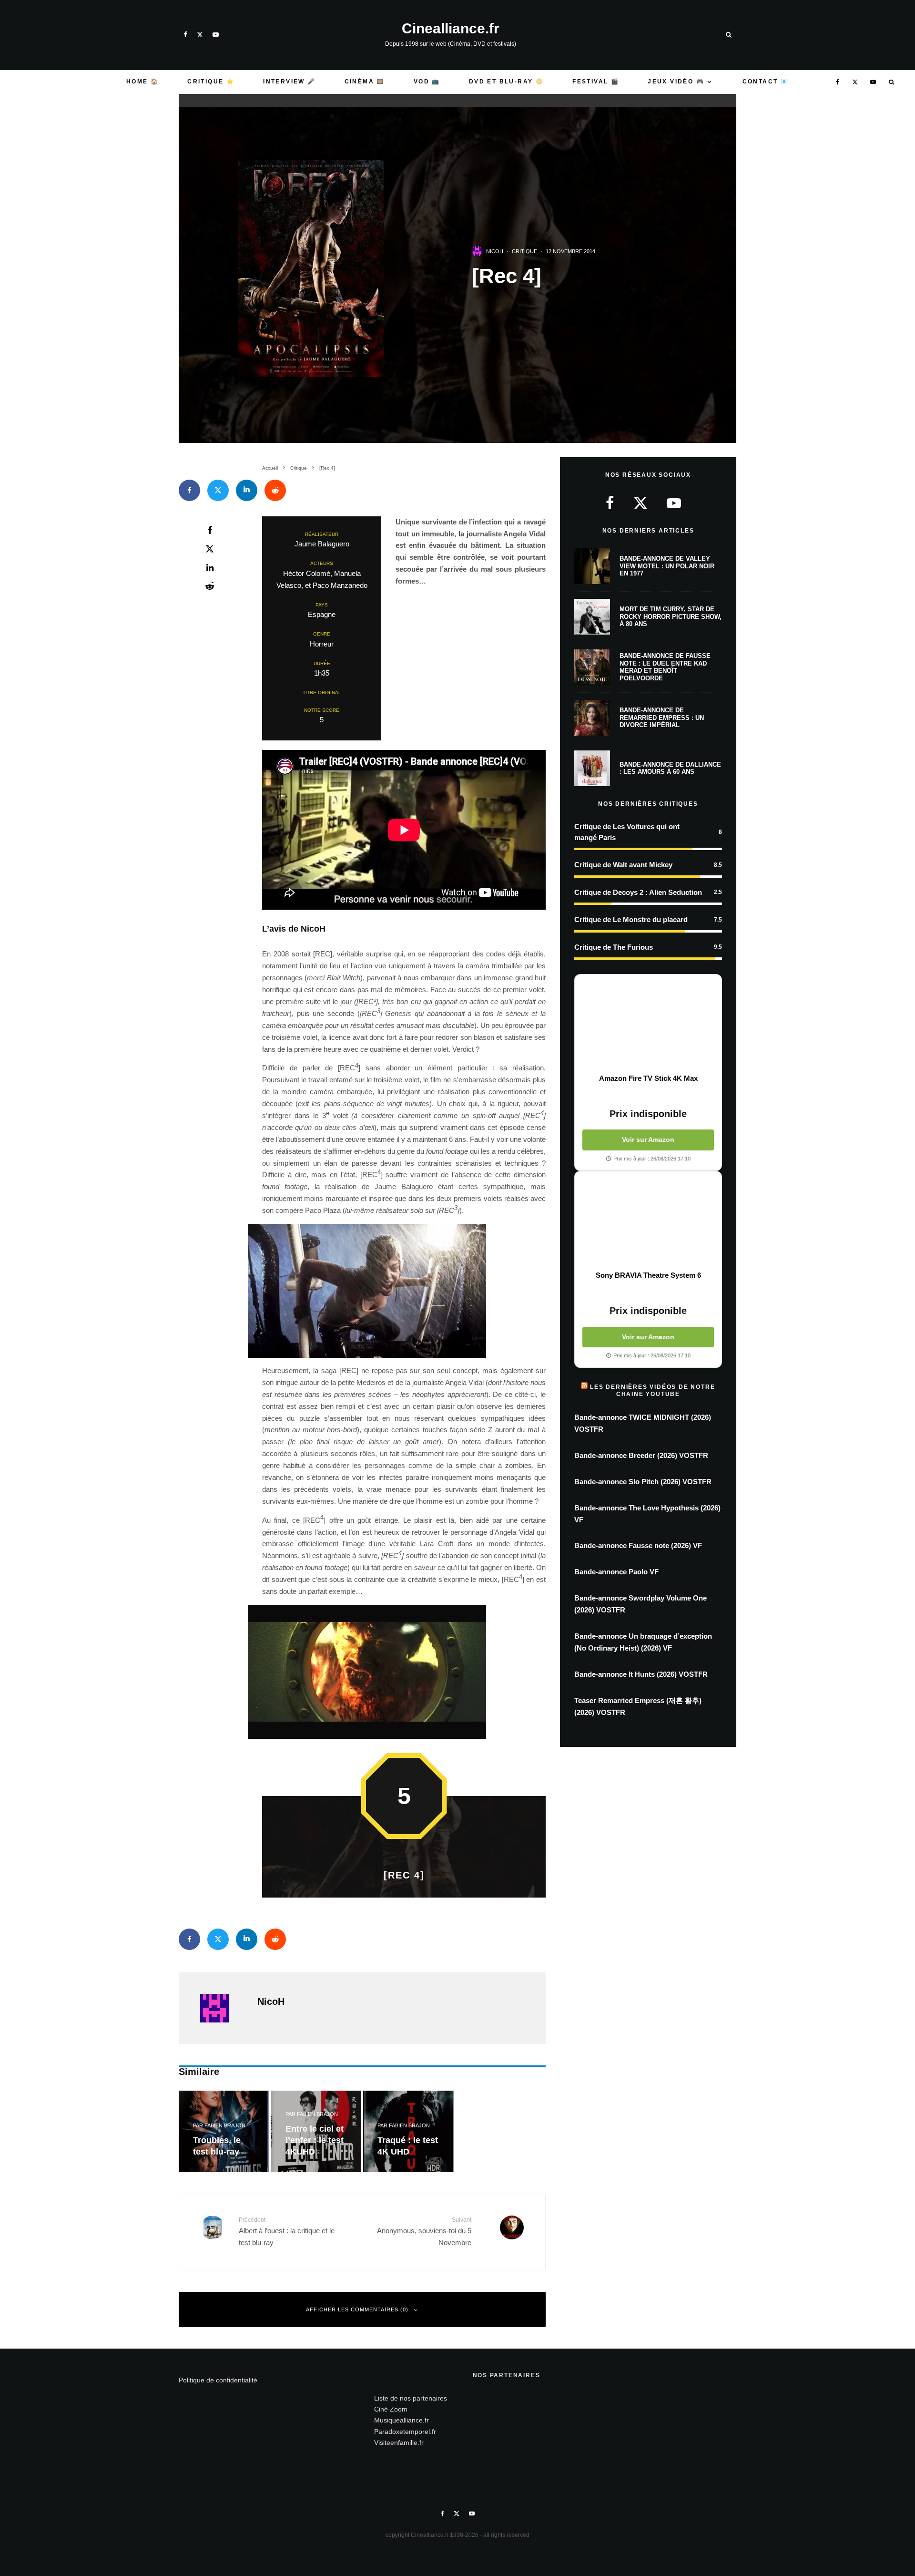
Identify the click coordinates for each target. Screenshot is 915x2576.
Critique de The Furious (614, 947)
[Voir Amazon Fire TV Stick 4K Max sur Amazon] (648, 1024)
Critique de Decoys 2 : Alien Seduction (638, 892)
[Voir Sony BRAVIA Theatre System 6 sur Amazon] (648, 1221)
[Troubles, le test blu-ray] (224, 2131)
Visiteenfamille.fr (399, 2443)
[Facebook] (185, 35)
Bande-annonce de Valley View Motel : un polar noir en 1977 (667, 566)
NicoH (495, 251)
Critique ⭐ (211, 82)
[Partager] (189, 490)
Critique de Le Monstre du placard (631, 919)
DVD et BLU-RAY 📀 (506, 82)
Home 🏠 (142, 82)
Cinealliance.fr (451, 29)
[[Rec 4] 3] (404, 1291)
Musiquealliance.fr (402, 2420)
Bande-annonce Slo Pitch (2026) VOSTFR (643, 1482)
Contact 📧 (766, 82)
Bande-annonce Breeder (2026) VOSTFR (641, 1455)
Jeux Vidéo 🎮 (676, 82)
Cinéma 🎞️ (365, 82)
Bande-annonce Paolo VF (616, 1572)
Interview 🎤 (289, 82)
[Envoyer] (275, 490)
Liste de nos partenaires (411, 2398)
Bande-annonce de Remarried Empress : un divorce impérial (662, 718)
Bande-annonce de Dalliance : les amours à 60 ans (670, 768)
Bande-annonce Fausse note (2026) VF (638, 1545)
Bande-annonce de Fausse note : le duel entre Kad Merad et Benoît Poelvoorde (665, 667)
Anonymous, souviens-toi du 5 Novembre (424, 2232)
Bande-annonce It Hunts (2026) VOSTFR (641, 1674)
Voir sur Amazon (648, 1139)
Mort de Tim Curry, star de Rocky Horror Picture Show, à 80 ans (671, 616)
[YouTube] (216, 35)
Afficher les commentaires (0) (357, 2309)
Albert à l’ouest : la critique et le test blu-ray (287, 2232)
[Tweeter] (218, 490)
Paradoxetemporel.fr (405, 2432)
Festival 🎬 (596, 82)
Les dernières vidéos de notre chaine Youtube (652, 1390)
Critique (524, 251)
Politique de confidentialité (218, 2380)
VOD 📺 (427, 82)
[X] (200, 35)
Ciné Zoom (391, 2409)
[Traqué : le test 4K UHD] (408, 2131)
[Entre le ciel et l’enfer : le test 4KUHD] (316, 2131)
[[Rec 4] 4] (404, 1672)
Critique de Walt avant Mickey (623, 865)
